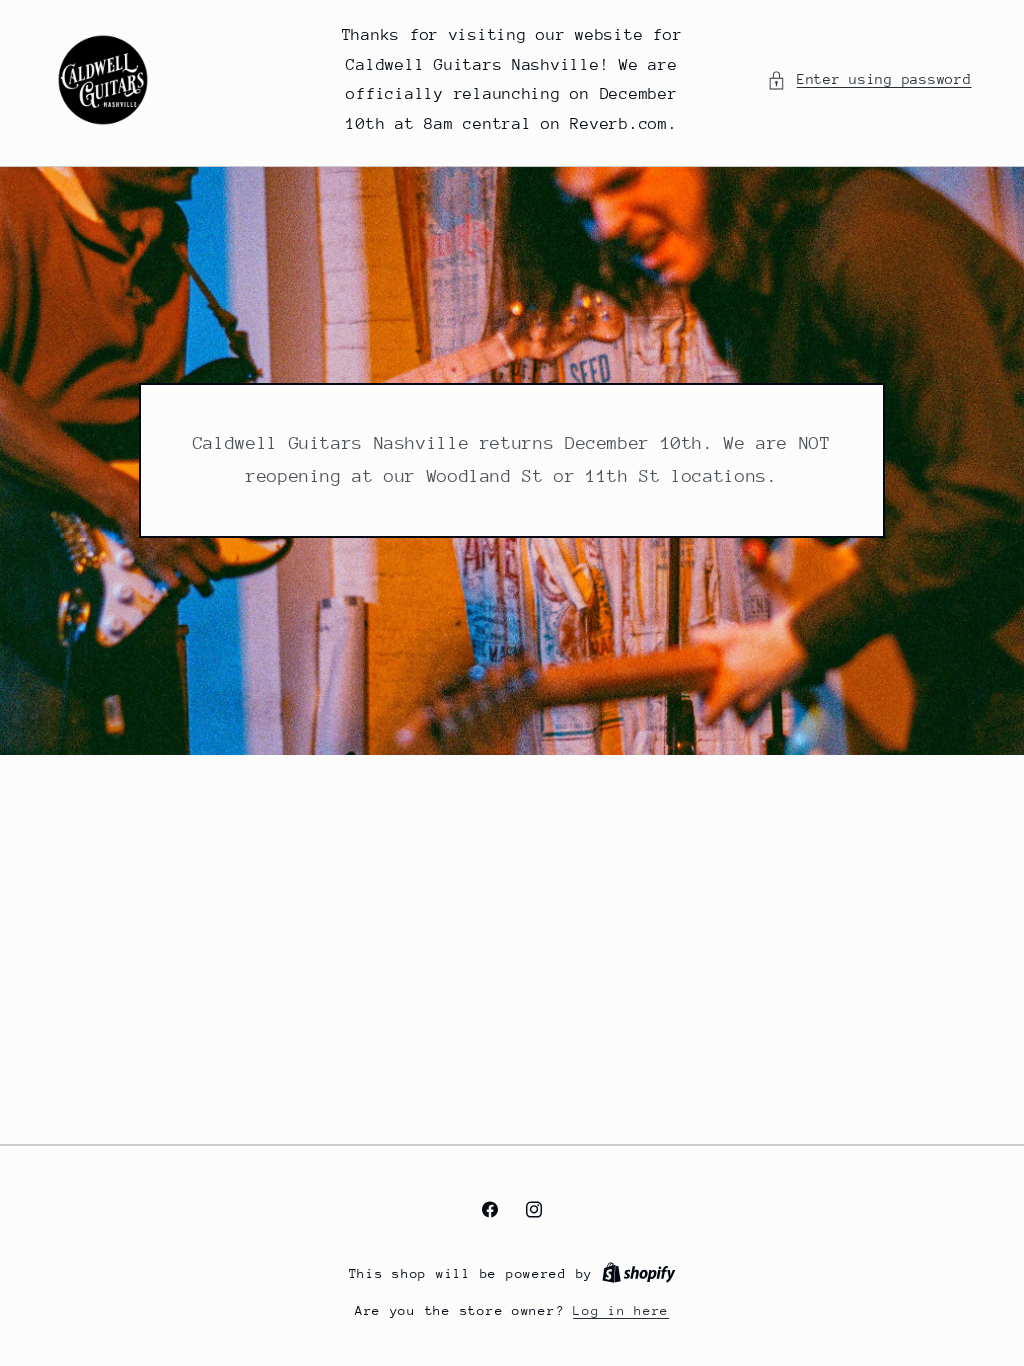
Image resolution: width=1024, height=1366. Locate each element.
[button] (869, 80)
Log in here (621, 1310)
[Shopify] (639, 1273)
